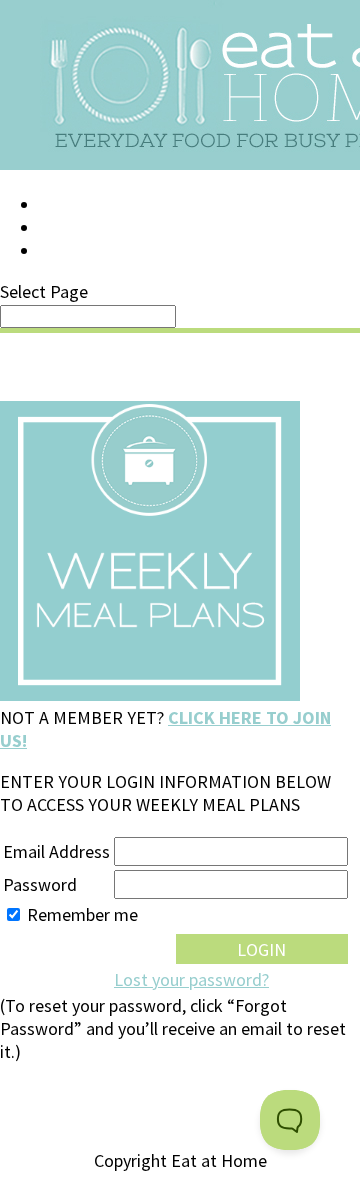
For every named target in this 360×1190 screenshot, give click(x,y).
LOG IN (67, 205)
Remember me (82, 914)
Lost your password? (191, 979)
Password (40, 884)
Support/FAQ (96, 228)
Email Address (56, 851)
